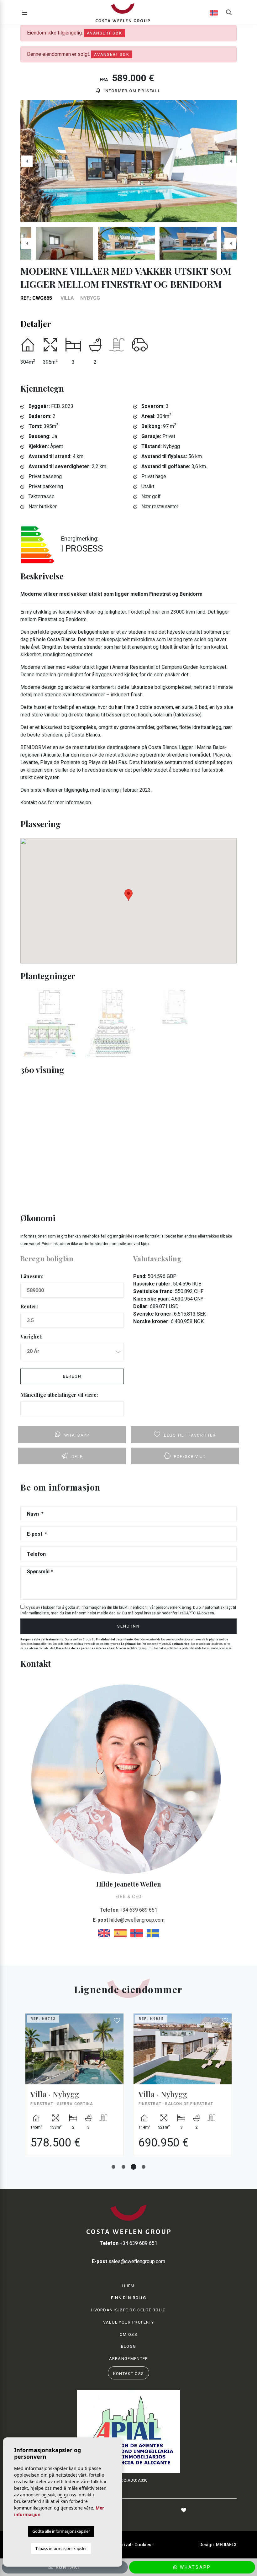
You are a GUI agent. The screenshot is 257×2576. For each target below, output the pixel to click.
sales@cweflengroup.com (128, 2261)
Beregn (72, 1376)
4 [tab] (144, 2167)
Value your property (129, 2322)
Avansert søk (105, 33)
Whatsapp (77, 1435)
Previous (27, 161)
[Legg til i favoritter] (117, 2021)
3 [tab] (134, 2167)
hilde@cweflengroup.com (129, 1920)
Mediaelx (226, 2545)
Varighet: (31, 1336)
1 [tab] (113, 2167)
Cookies (143, 2545)
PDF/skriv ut (190, 1457)
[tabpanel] (74, 2089)
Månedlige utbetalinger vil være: (59, 1395)
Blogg (129, 2346)
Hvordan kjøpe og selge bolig (128, 2310)
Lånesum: (32, 1276)
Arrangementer (129, 2359)
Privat (125, 2545)
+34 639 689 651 (128, 1910)
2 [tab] (123, 2167)
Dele (77, 1457)
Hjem (128, 2286)
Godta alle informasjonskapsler (61, 2531)
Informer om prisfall (131, 91)
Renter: (29, 1306)
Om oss (128, 2334)
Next (230, 161)
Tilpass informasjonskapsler (61, 2548)
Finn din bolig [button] (128, 2298)
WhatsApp (194, 2567)
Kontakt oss (128, 2374)
